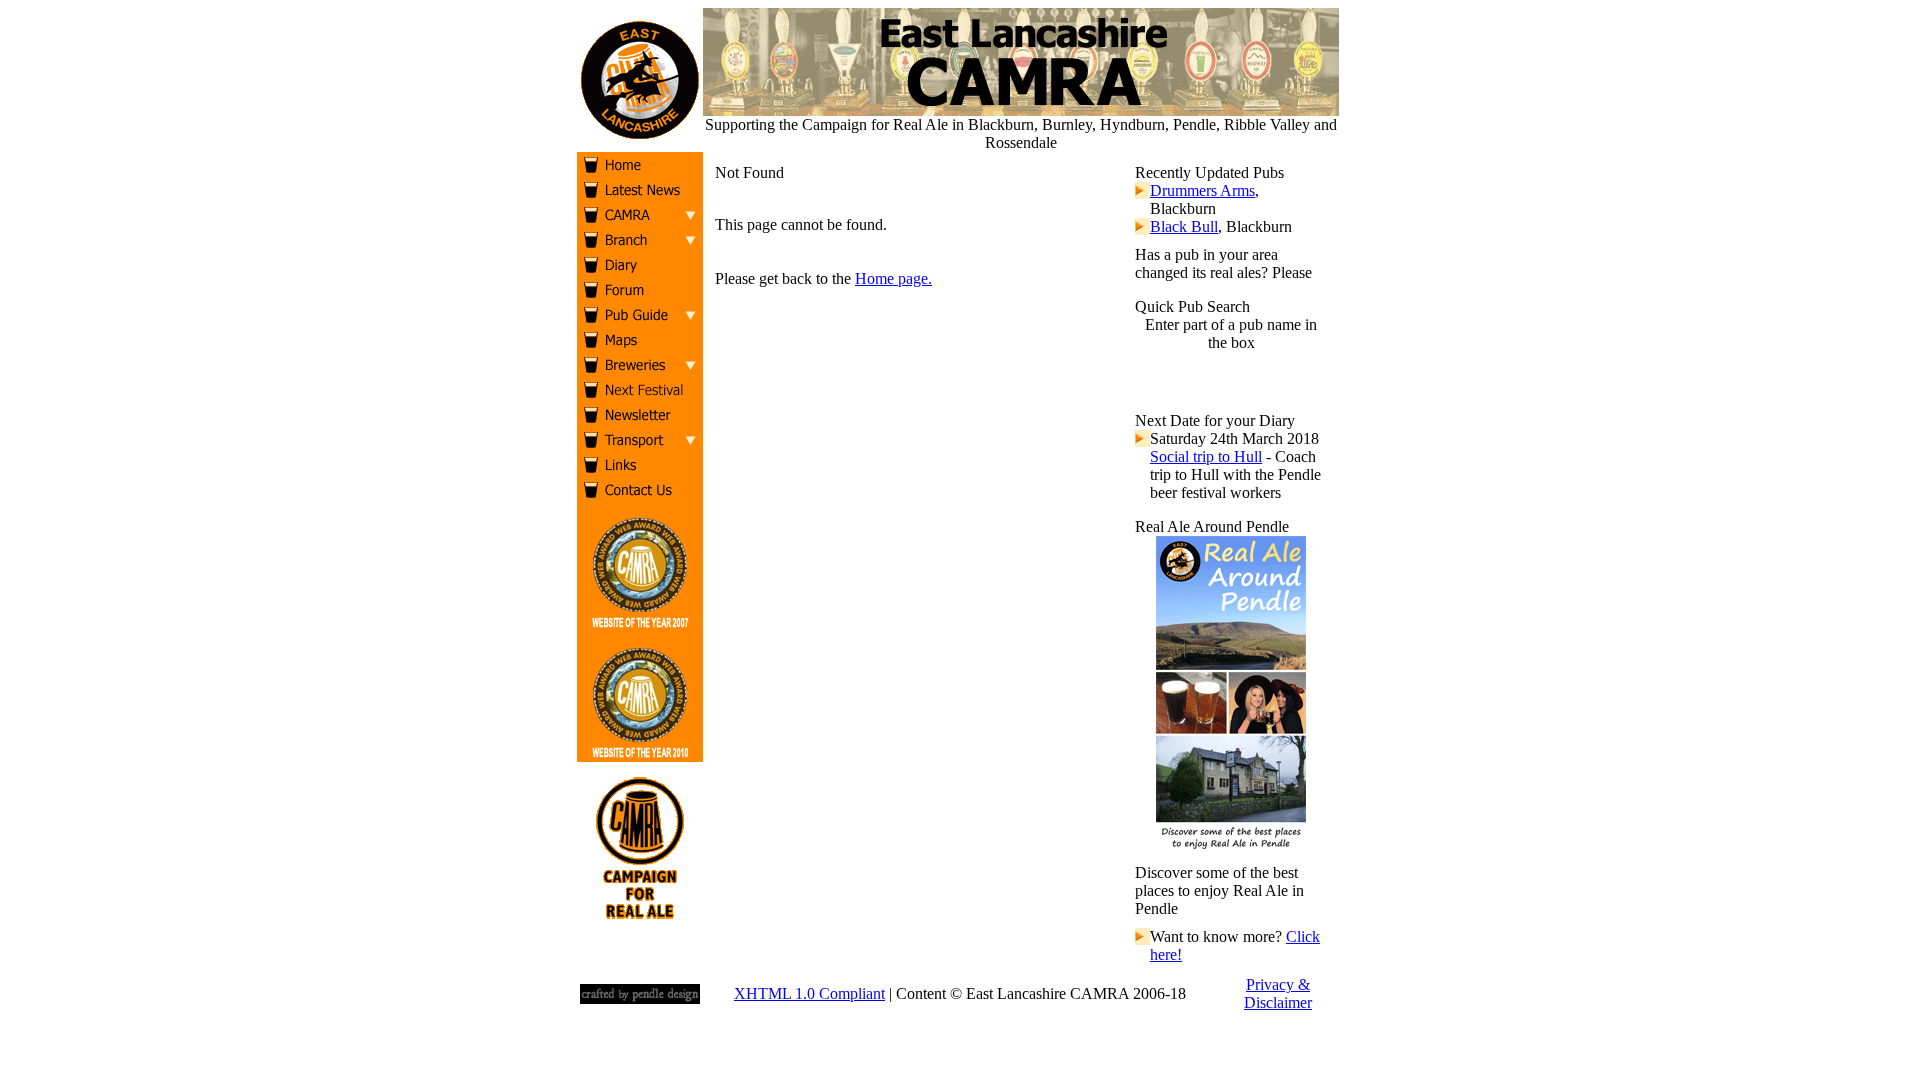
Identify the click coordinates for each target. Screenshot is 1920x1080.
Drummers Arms (1202, 190)
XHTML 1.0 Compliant (809, 993)
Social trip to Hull (1206, 456)
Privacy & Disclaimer (1278, 993)
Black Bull (1184, 226)
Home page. (893, 278)
